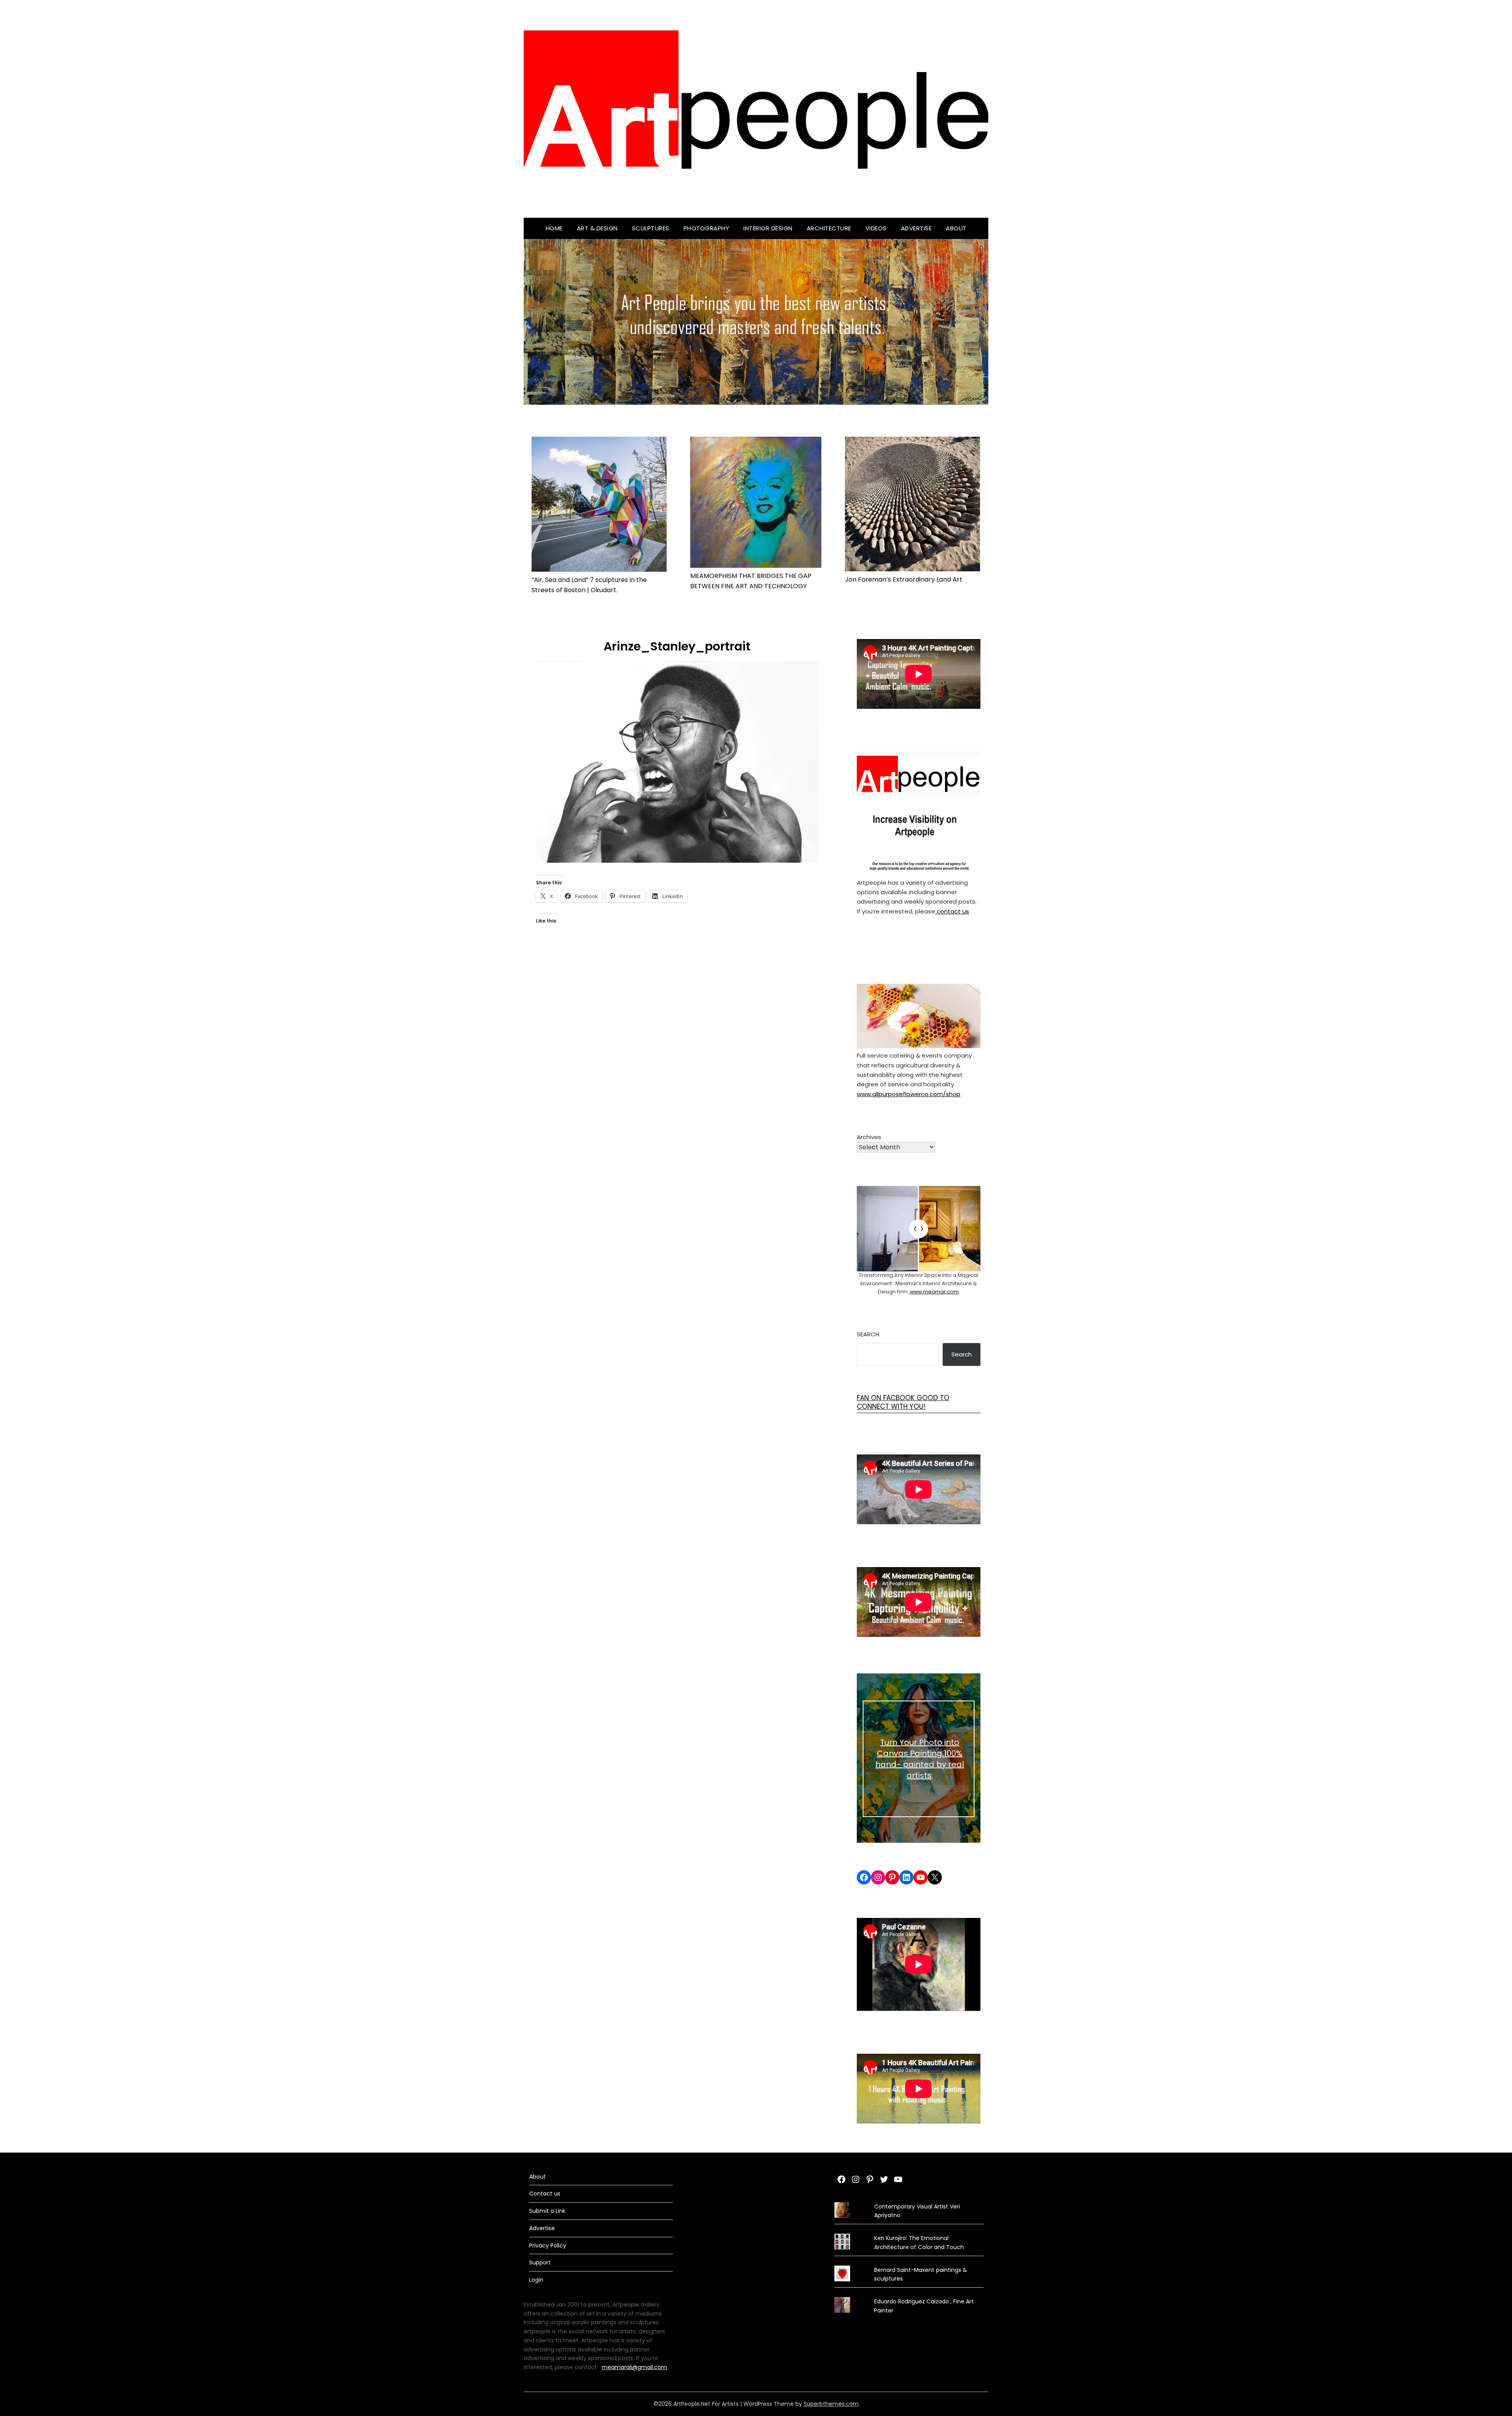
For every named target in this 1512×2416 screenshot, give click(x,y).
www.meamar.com (934, 1292)
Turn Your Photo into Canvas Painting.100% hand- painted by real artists (920, 1759)
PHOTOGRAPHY (707, 228)
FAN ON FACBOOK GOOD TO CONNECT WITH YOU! (903, 1402)
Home (554, 228)
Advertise (916, 228)
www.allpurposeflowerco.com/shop (909, 1094)
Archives (869, 1137)
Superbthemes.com (831, 2404)
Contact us (545, 2194)
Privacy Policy (548, 2246)
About (956, 228)
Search (868, 1334)
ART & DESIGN (597, 228)
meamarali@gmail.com (634, 2367)
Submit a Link (547, 2211)
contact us (952, 911)
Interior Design (768, 228)
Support (540, 2262)
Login (536, 2280)
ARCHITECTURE (829, 228)
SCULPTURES (651, 228)
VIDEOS (876, 228)
